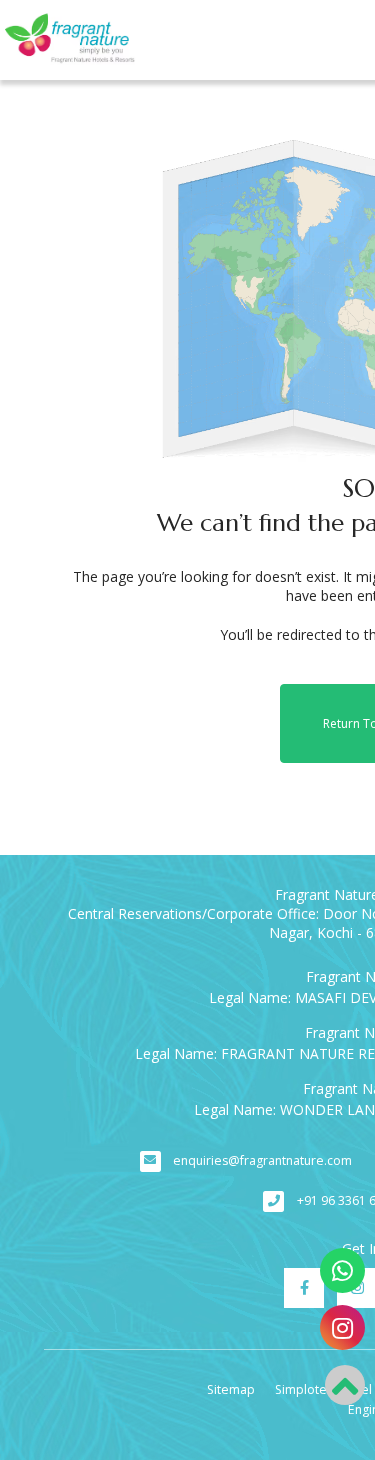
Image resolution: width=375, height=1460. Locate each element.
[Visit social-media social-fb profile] (304, 1288)
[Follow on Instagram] (342, 1327)
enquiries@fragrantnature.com (262, 1160)
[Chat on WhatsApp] (342, 1270)
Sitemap (231, 1389)
